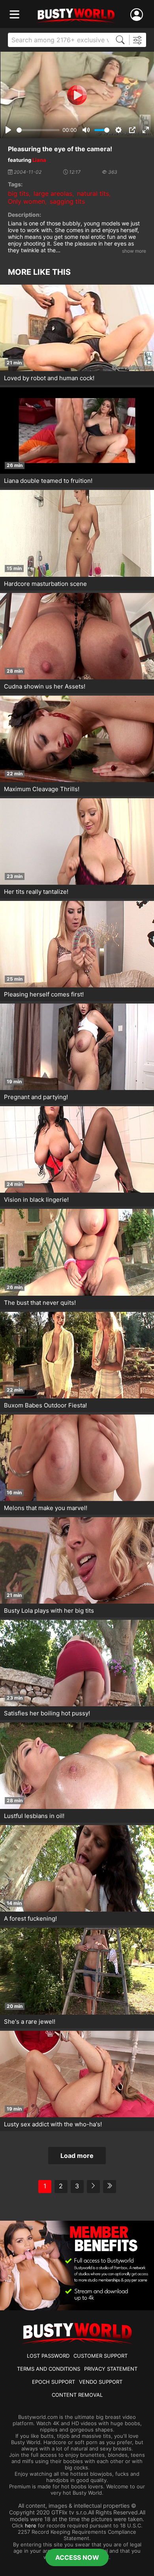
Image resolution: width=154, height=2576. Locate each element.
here (31, 2525)
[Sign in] (138, 15)
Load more (77, 2156)
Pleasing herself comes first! (44, 994)
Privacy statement (111, 2369)
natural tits (93, 193)
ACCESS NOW (77, 2557)
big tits (18, 193)
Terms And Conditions (49, 2369)
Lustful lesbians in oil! (34, 1816)
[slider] (38, 130)
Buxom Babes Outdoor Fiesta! (45, 1405)
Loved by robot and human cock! (49, 378)
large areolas (53, 193)
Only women (26, 201)
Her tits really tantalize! (36, 892)
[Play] (77, 95)
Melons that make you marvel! (46, 1508)
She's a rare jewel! (30, 2022)
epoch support (54, 2382)
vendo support (101, 2382)
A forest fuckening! (30, 1918)
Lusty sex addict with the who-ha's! (53, 2124)
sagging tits (67, 201)
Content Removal (77, 2395)
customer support (100, 2356)
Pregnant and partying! (36, 1097)
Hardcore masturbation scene (45, 584)
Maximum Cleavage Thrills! (42, 789)
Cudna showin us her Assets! (45, 686)
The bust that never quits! (40, 1303)
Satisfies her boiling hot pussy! (47, 1713)
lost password (48, 2356)
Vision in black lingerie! (36, 1200)
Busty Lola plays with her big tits (49, 1611)
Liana (39, 160)
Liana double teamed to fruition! (48, 481)
